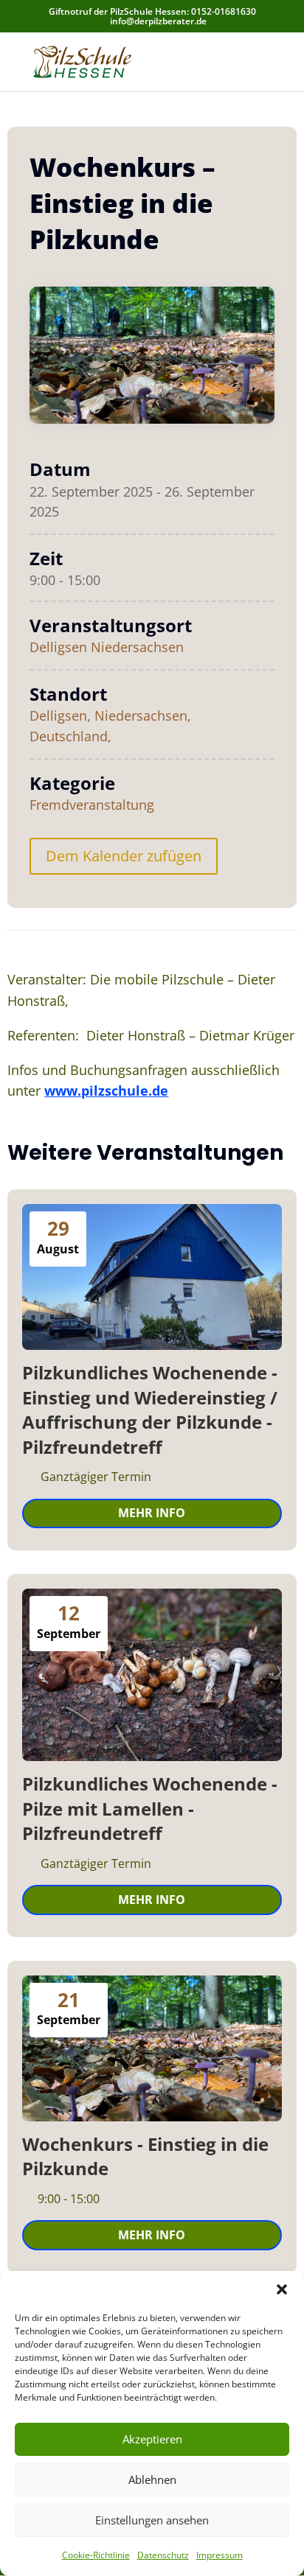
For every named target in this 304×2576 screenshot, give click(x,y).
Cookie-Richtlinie (96, 2555)
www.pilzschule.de (106, 1091)
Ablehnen (152, 2479)
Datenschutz (163, 2555)
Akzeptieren (152, 2439)
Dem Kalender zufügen (124, 856)
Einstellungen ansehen (152, 2520)
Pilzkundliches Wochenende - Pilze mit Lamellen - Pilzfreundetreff (150, 1808)
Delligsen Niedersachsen (107, 647)
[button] (282, 2289)
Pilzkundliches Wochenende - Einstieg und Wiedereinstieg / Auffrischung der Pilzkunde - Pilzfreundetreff (150, 1410)
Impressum (220, 2555)
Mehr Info (152, 1513)
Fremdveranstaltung (92, 805)
